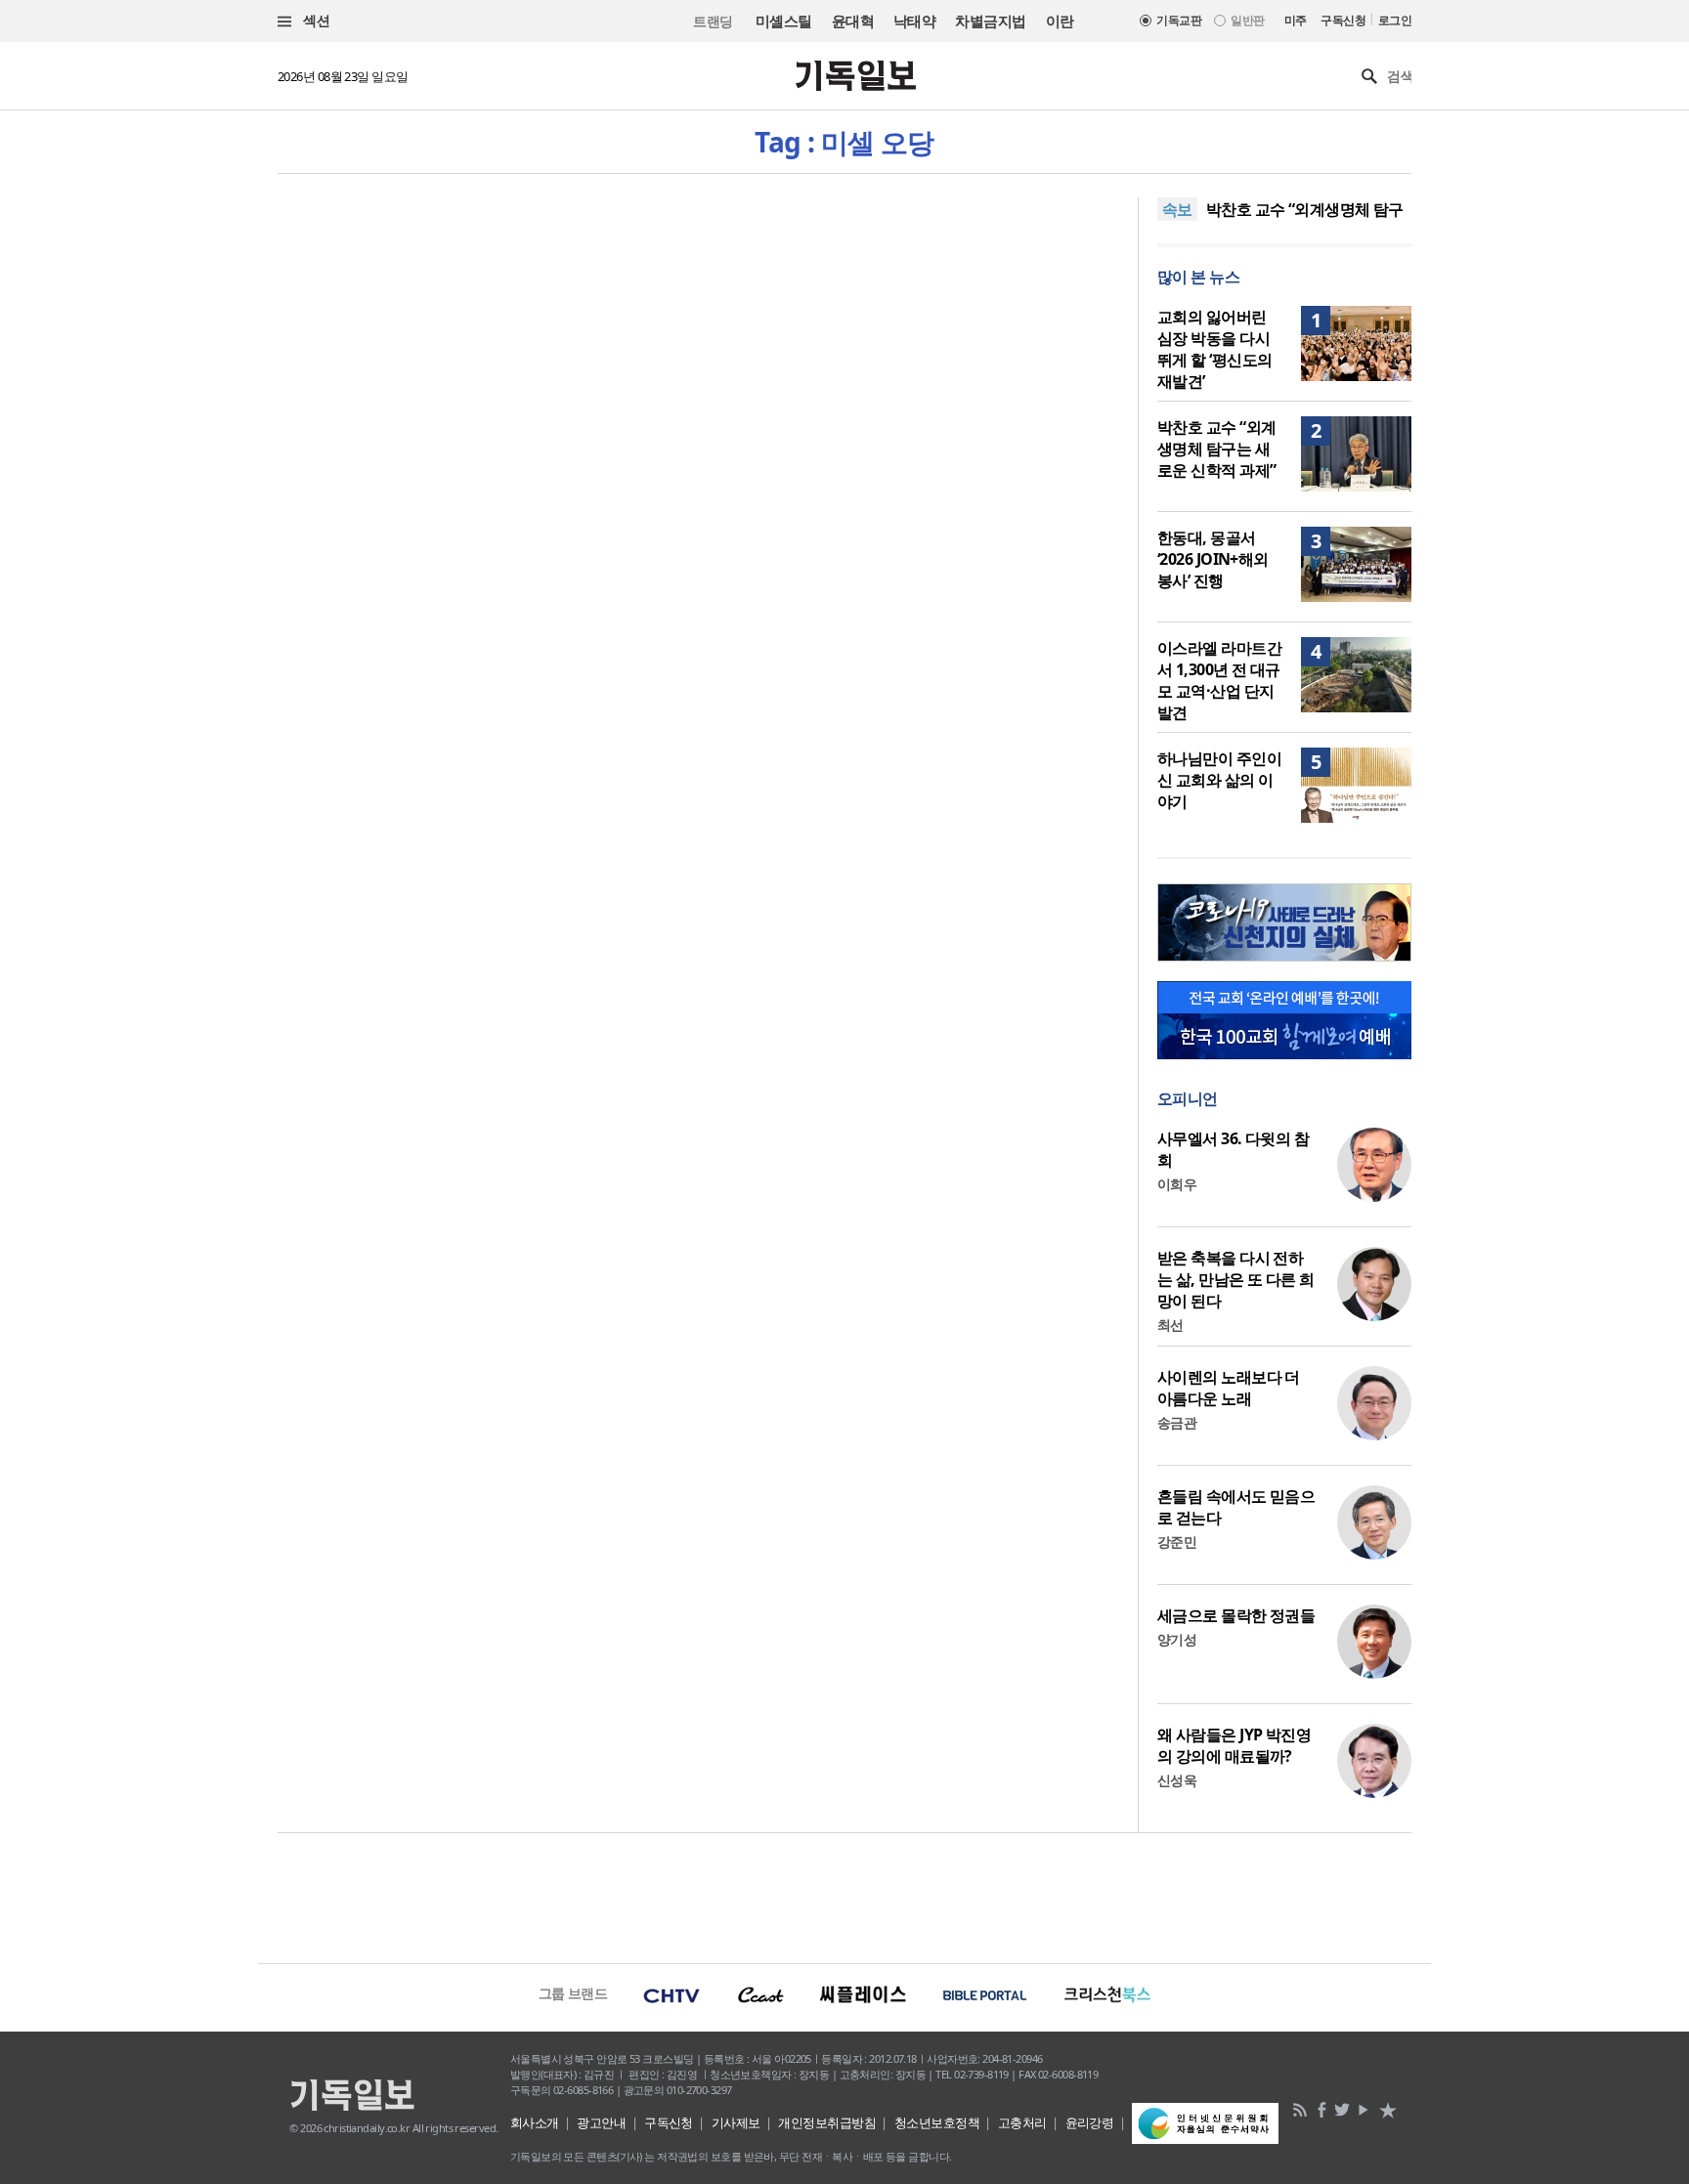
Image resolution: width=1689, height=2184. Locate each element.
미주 (1296, 20)
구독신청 (1343, 20)
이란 (1060, 21)
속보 (1177, 209)
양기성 (1177, 1639)
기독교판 (1179, 20)
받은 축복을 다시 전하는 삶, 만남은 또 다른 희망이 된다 (1236, 1279)
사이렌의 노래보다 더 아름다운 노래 (1229, 1388)
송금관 (1177, 1422)
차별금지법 (990, 21)
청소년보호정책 (937, 2122)
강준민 (1177, 1542)
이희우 (1177, 1184)
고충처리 (1022, 2122)
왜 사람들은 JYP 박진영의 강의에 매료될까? (1234, 1745)
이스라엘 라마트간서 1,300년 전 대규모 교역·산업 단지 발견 (1219, 680)
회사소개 (535, 2122)
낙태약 (914, 21)
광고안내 (601, 2122)
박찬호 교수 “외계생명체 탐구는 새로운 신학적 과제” (1216, 449)
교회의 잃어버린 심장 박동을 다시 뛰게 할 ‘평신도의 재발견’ (1214, 349)
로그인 (1395, 20)
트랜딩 (713, 21)
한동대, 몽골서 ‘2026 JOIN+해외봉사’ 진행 (1213, 559)
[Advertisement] (844, 1896)
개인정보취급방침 (827, 2122)
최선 (1170, 1325)
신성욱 (1177, 1780)
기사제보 (736, 2122)
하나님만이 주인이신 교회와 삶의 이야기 (1219, 780)
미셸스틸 (784, 21)
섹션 (315, 20)
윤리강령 (1090, 2122)
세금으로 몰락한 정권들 (1236, 1615)
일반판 (1247, 20)
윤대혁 (853, 21)
